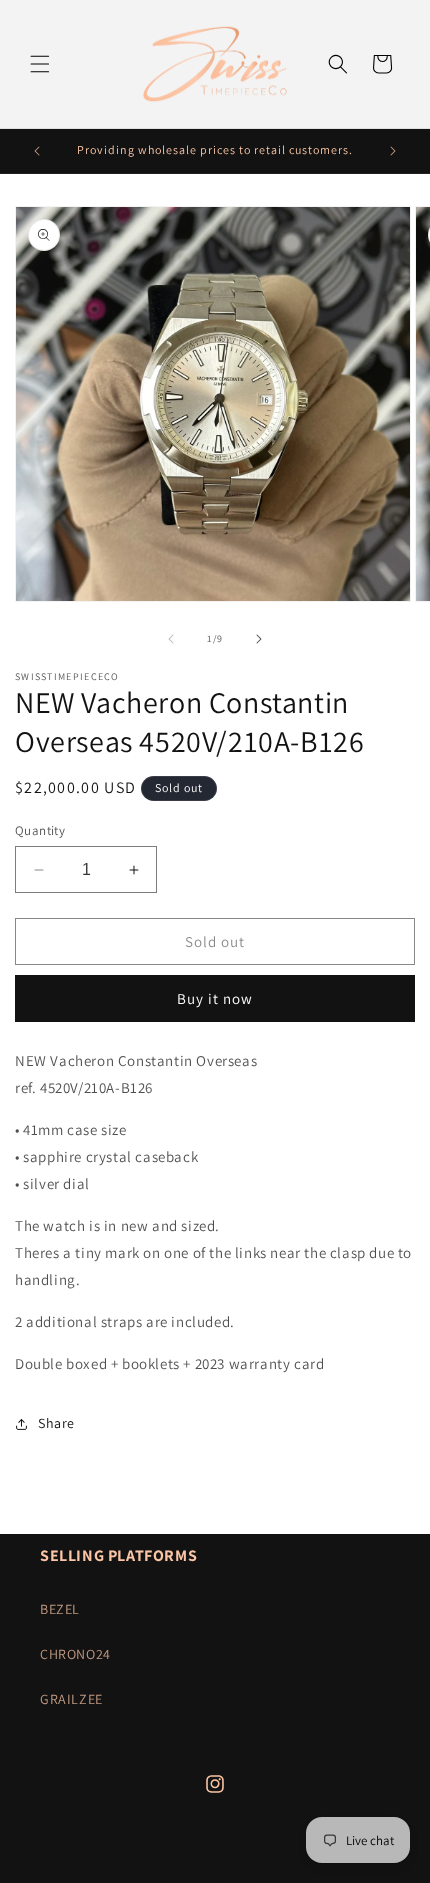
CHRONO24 (75, 1654)
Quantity (40, 830)
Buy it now (215, 998)
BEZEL (60, 1609)
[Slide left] (171, 639)
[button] (40, 64)
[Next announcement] (393, 151)
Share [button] (56, 1423)
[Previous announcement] (37, 151)
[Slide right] (259, 639)
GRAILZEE (71, 1699)
